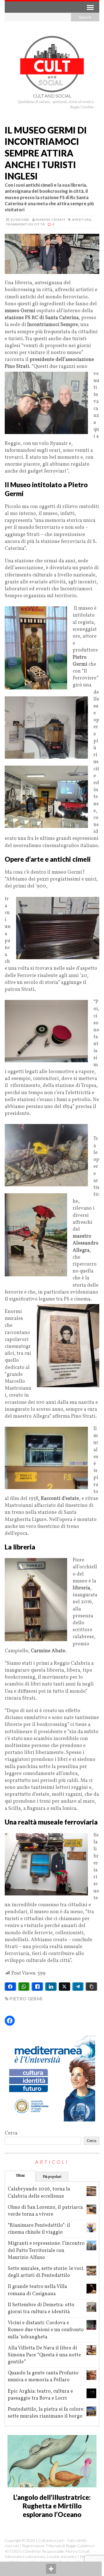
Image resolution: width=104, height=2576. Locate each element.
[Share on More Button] (51, 2569)
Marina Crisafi (50, 220)
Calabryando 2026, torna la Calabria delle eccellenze (39, 2193)
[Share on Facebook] (10, 1987)
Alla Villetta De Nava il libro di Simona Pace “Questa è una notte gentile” (44, 2355)
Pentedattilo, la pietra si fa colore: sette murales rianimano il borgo (46, 2413)
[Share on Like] (37, 1987)
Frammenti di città (26, 224)
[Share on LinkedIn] (51, 1987)
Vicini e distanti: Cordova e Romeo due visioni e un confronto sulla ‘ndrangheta (46, 2330)
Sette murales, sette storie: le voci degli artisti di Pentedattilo (46, 2272)
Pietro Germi (26, 1999)
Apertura (82, 220)
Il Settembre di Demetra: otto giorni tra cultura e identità (41, 2308)
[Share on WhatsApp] (24, 1987)
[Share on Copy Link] (91, 1987)
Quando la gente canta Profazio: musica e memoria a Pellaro (43, 2377)
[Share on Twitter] (64, 1987)
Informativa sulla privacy (25, 2556)
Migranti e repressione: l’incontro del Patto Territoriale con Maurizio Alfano (46, 2250)
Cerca (11, 2133)
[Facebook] (10, 2021)
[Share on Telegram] (78, 1987)
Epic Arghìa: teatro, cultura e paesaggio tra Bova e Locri (40, 2395)
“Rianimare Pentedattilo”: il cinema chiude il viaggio (39, 2229)
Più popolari (52, 2177)
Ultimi (20, 2176)
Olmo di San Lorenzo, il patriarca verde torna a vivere (45, 2211)
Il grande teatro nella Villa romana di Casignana (37, 2290)
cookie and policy (63, 2556)
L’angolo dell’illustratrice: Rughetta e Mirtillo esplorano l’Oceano (52, 2506)
